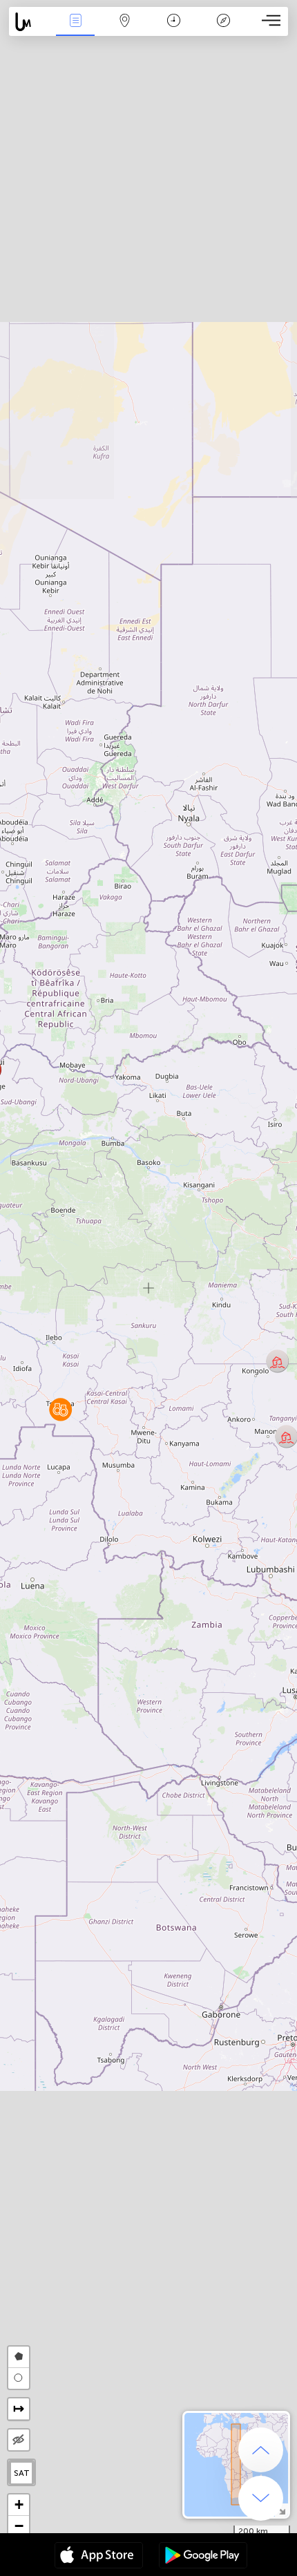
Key (223, 30)
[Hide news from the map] (19, 2440)
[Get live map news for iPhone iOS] (99, 2557)
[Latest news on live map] (30, 22)
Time (174, 30)
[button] (60, 1409)
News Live (75, 30)
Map (125, 30)
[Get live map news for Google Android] (203, 2557)
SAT (22, 2473)
